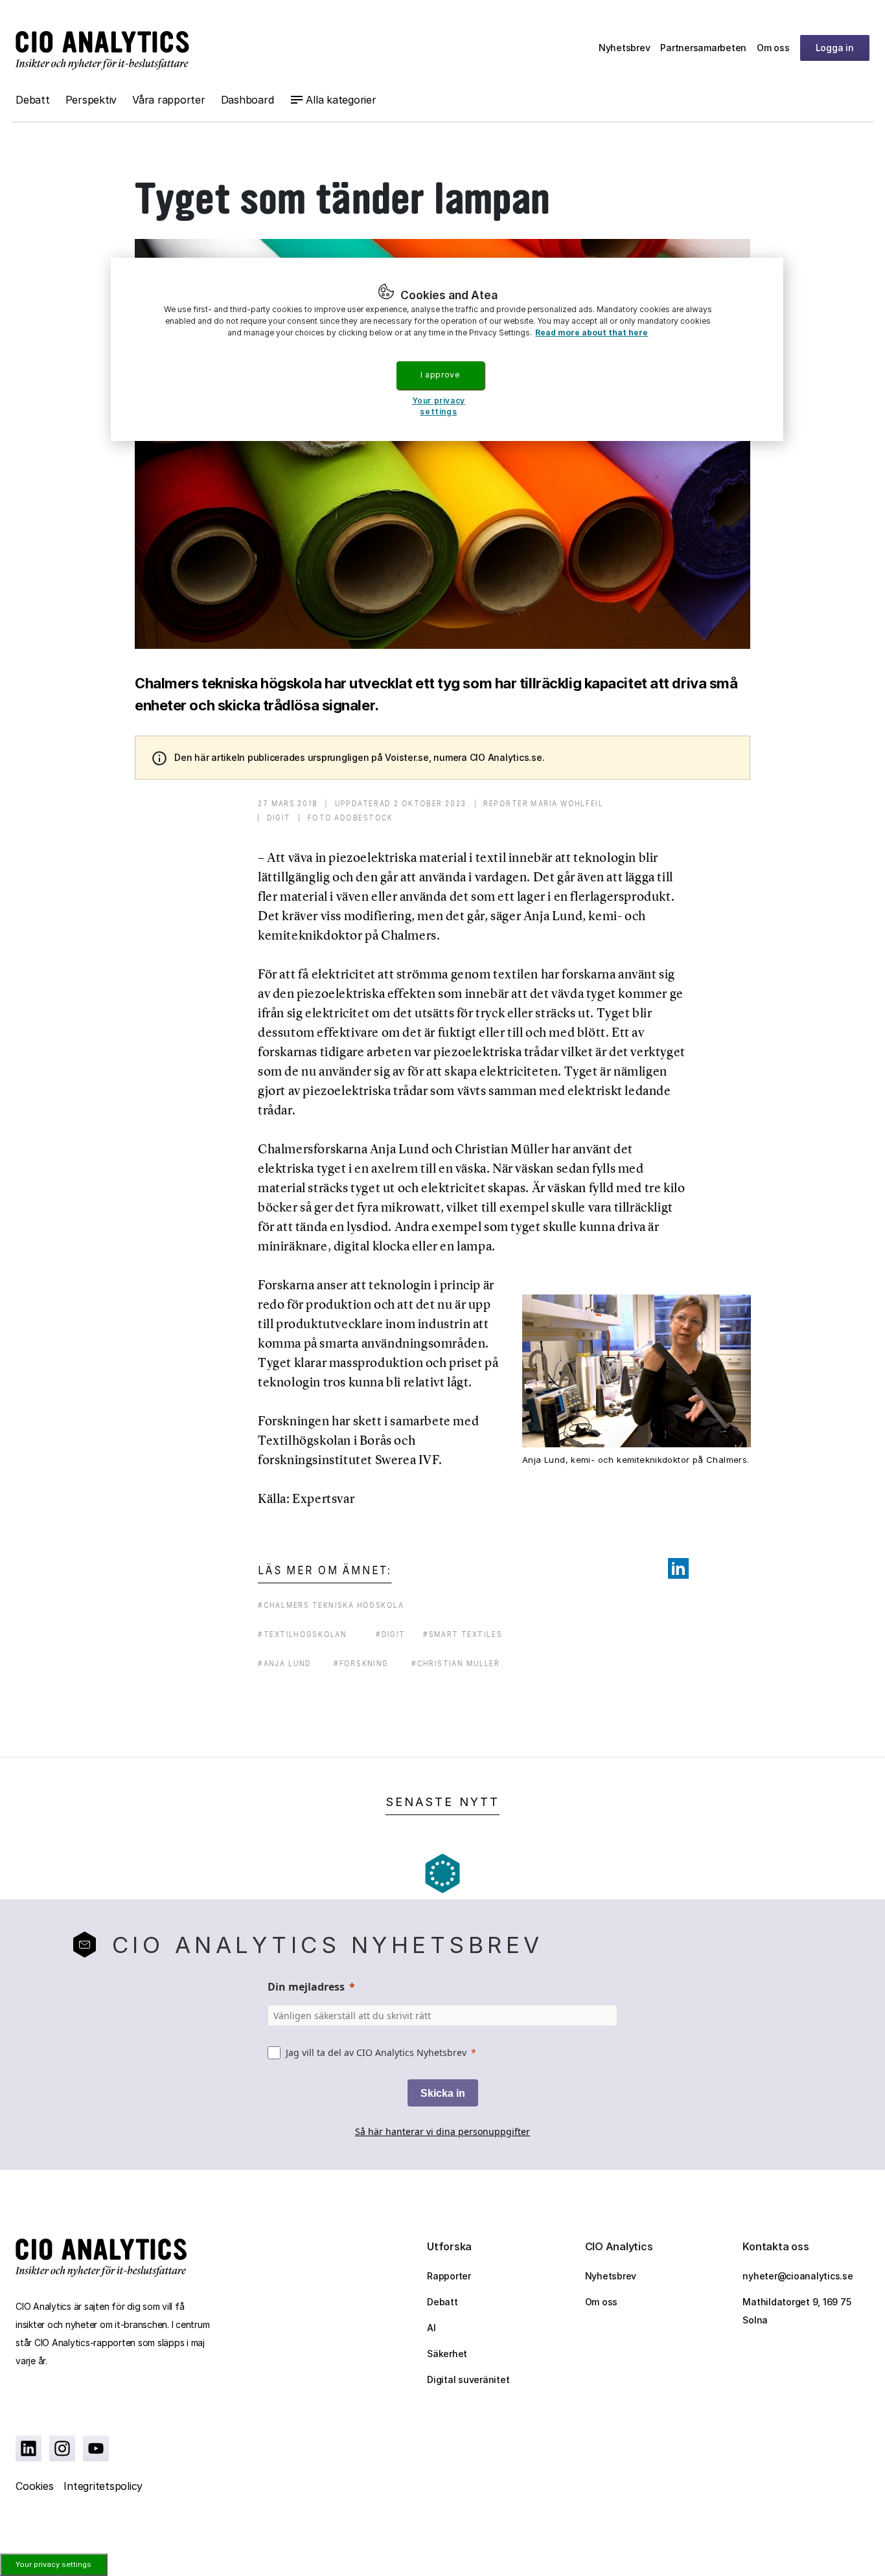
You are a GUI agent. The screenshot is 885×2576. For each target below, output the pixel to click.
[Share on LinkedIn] (678, 1568)
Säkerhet (447, 2354)
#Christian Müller (456, 1663)
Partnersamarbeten (703, 48)
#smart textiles (463, 1634)
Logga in (835, 48)
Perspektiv (91, 100)
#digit (390, 1634)
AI (431, 2328)
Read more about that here (592, 333)
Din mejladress (306, 1987)
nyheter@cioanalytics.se (798, 2276)
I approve (440, 375)
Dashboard (247, 100)
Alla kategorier (341, 100)
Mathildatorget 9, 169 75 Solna (797, 2311)
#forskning (361, 1663)
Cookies (34, 2486)
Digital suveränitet (468, 2379)
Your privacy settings (53, 2564)
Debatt (33, 100)
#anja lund (285, 1663)
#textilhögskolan (302, 1634)
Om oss (773, 48)
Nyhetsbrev (625, 48)
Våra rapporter (169, 100)
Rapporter (449, 2276)
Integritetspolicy (103, 2486)
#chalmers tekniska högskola (331, 1605)
